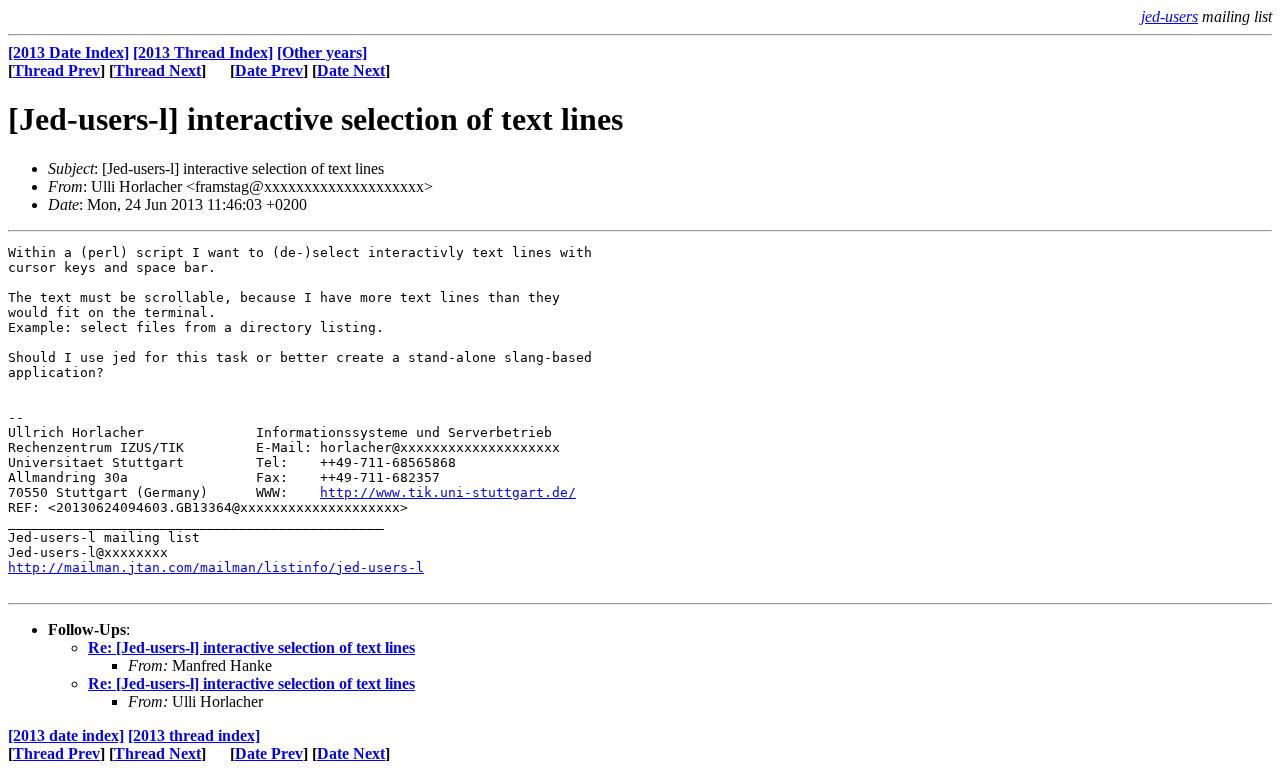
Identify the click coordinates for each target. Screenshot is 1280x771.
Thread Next (157, 70)
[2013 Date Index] (68, 52)
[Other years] (322, 52)
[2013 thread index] (194, 735)
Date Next (351, 70)
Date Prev (269, 70)
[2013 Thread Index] (203, 52)
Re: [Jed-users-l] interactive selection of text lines (251, 647)
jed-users (1169, 16)
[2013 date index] (66, 735)
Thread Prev (56, 70)
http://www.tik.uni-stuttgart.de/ (448, 492)
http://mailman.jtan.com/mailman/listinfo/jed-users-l (216, 567)
